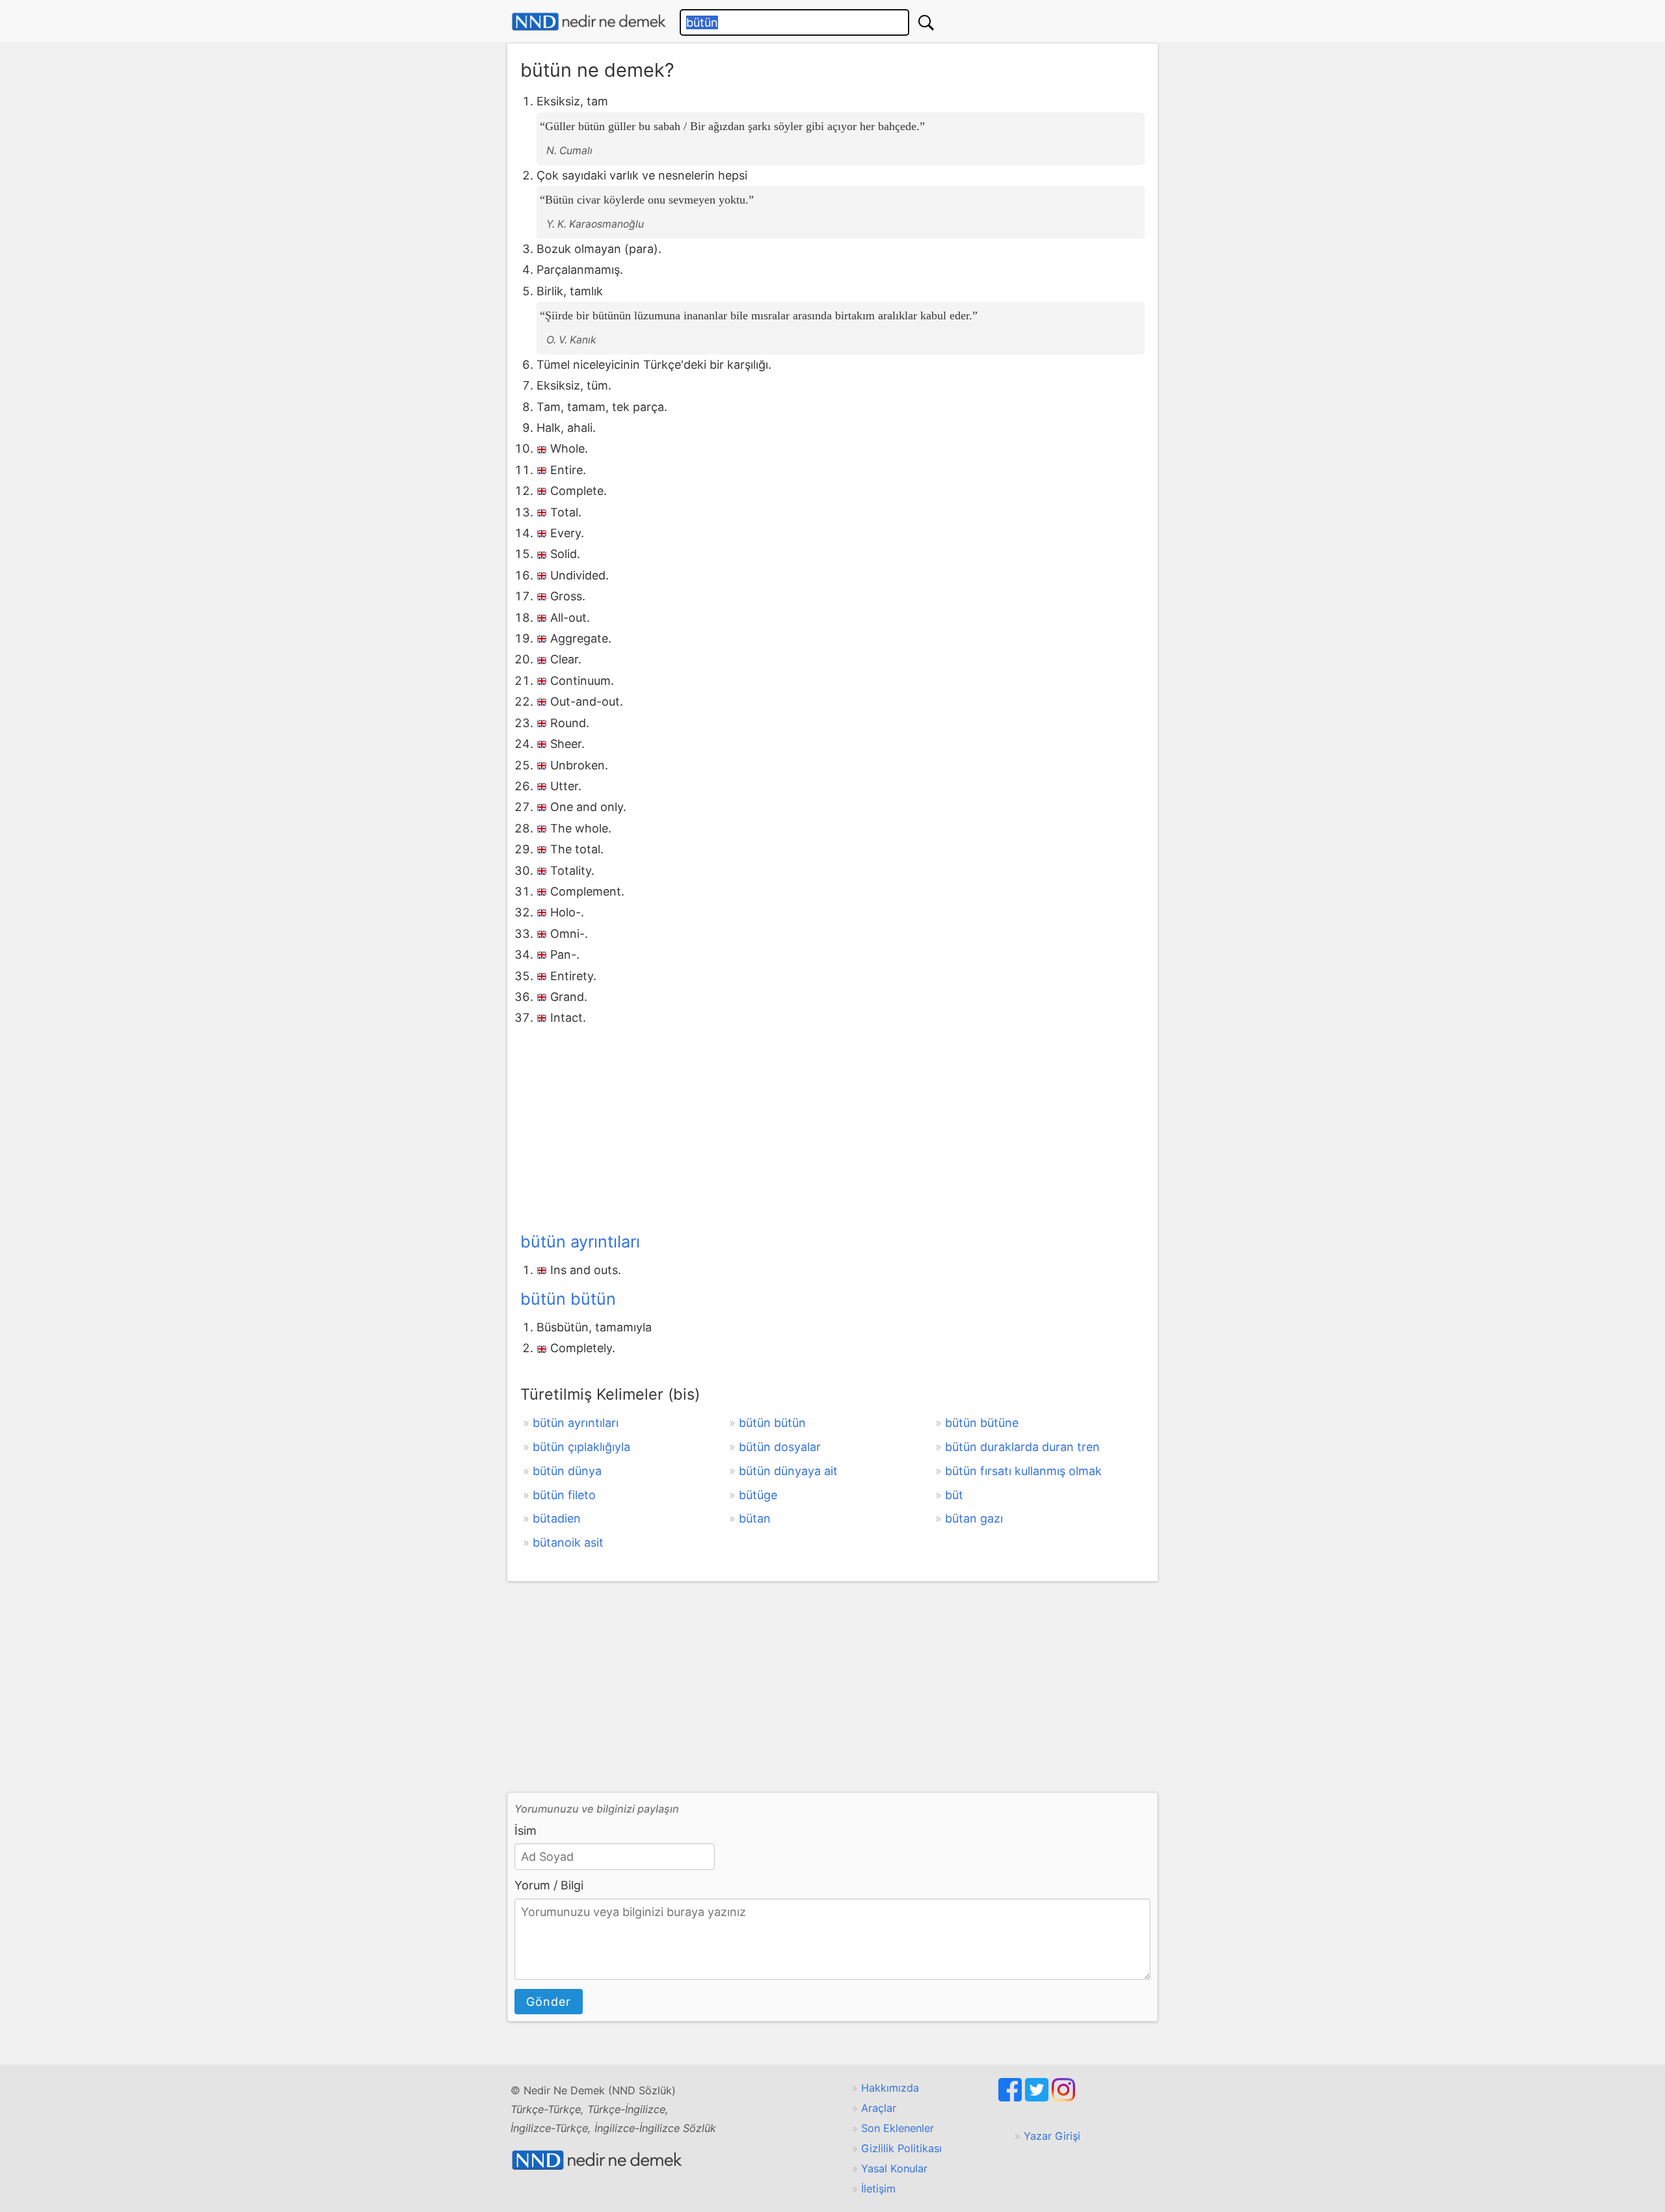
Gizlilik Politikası (901, 2148)
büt (954, 1495)
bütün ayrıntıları (580, 1242)
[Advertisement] (832, 1126)
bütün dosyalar (780, 1447)
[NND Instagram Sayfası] (1063, 2098)
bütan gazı (974, 1518)
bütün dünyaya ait (788, 1471)
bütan (755, 1518)
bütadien (557, 1518)
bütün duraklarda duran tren (1022, 1447)
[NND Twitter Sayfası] (1038, 2098)
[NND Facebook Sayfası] (1012, 2098)
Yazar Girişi (1052, 2136)
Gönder (549, 2002)
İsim (526, 1831)
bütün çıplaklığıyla (581, 1447)
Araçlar (879, 2108)
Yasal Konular (894, 2168)
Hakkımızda (890, 2088)
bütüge (758, 1495)
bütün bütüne (982, 1423)
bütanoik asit (568, 1542)
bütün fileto (564, 1495)
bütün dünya (567, 1471)
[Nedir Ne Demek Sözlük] (589, 22)
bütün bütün (568, 1299)
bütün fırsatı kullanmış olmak (1023, 1471)
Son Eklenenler (898, 2128)
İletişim (878, 2189)
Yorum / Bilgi (549, 1885)
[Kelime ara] (926, 22)
